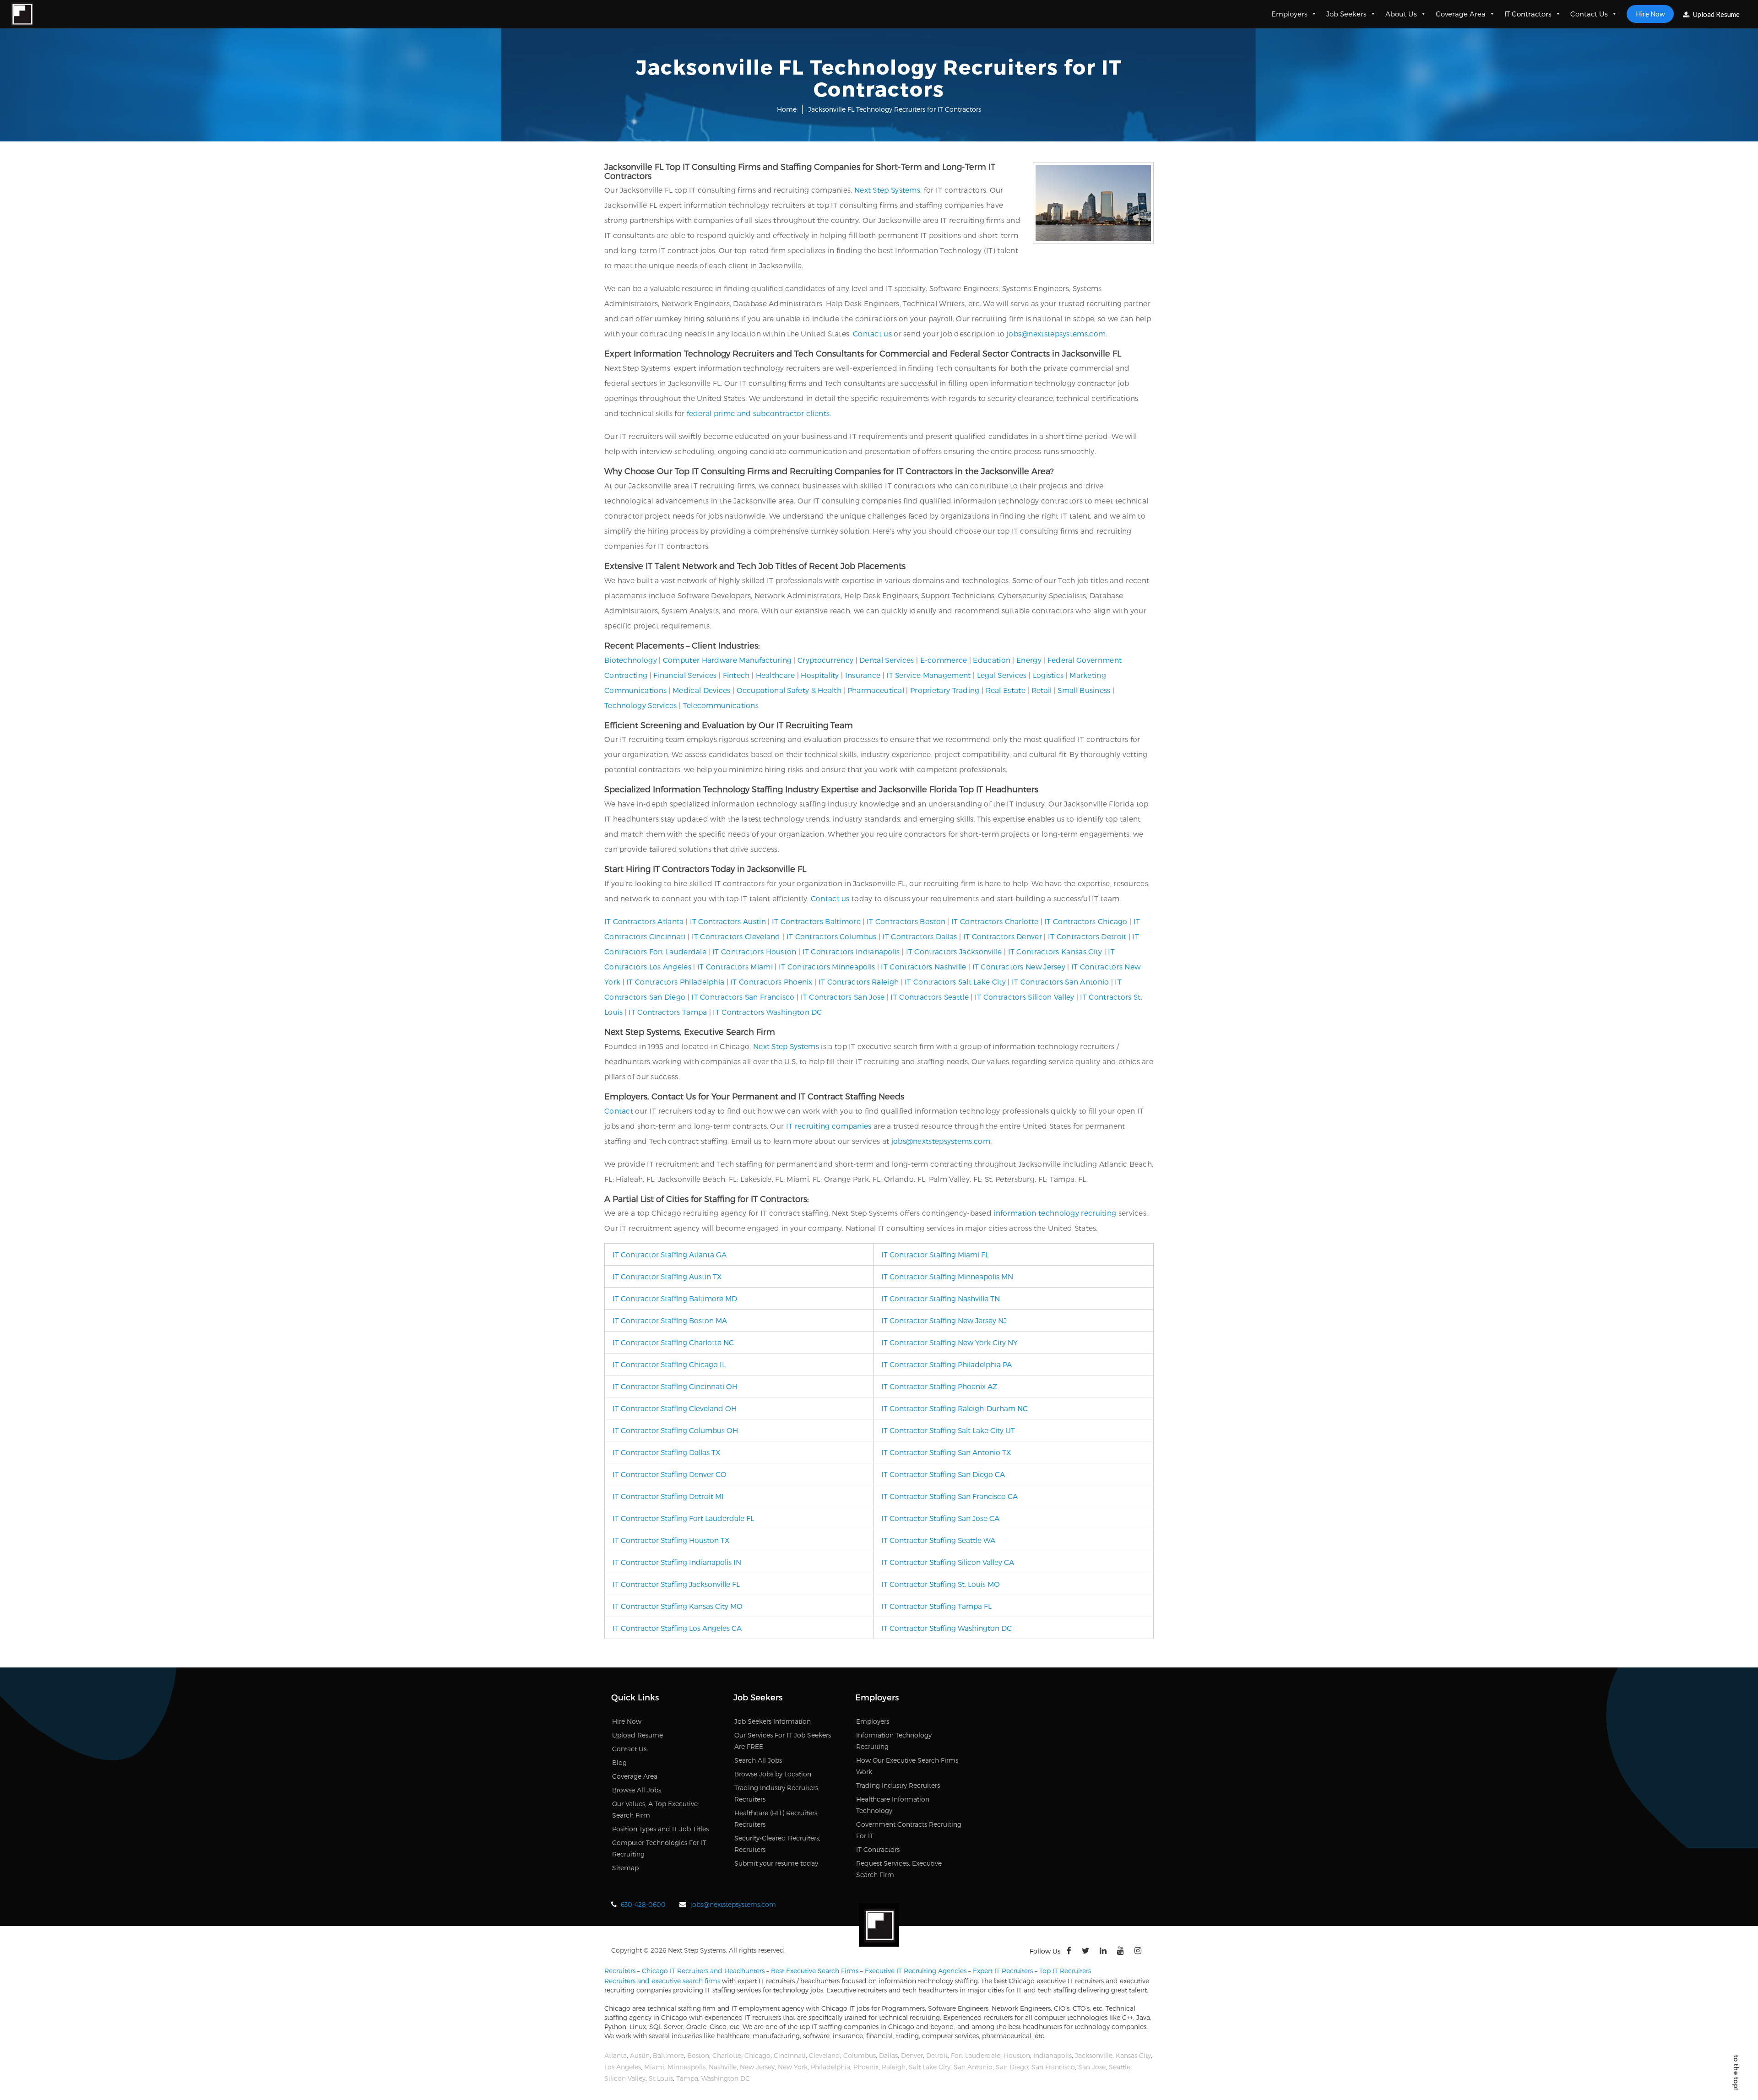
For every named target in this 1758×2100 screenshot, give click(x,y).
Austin (640, 2055)
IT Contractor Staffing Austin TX (667, 1276)
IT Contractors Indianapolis (851, 951)
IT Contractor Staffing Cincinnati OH (675, 1386)
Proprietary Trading (945, 690)
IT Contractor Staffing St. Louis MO (941, 1584)
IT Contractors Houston (754, 951)
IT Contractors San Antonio (1061, 982)
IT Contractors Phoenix (771, 982)
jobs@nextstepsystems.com (1056, 333)
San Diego (1012, 2067)
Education (992, 660)
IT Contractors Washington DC (767, 1012)
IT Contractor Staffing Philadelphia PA (947, 1364)
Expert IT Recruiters (1003, 1971)
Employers (1289, 14)
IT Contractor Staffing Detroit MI (668, 1496)
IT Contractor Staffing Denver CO (670, 1474)
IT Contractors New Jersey (1019, 966)
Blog (619, 1762)
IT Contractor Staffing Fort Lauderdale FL (683, 1518)
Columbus (860, 2055)
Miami (654, 2067)
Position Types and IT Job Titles (660, 1829)
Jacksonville (1094, 2055)
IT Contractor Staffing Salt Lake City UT (948, 1430)
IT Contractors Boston (906, 921)
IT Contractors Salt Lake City (955, 982)
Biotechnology (631, 660)
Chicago (757, 2055)
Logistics (1048, 675)
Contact (619, 1111)
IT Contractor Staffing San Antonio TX (946, 1452)
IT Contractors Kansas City (1055, 951)
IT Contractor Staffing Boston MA (670, 1320)
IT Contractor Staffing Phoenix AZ (939, 1386)
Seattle (1120, 2067)
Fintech (736, 675)
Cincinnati (790, 2055)
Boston (698, 2055)
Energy (1029, 660)
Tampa (687, 2078)
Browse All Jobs (637, 1790)
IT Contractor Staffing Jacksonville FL (676, 1584)
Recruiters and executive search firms (662, 1981)
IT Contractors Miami (735, 966)
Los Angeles (623, 2067)
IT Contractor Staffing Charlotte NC (673, 1342)
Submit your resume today (776, 1863)
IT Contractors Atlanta (644, 921)
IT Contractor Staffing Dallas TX (666, 1452)
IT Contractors (1528, 14)
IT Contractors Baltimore (816, 921)
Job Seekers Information (773, 1721)
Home (787, 109)
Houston (1017, 2055)
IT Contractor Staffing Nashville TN (941, 1298)
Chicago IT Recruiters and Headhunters (703, 1971)
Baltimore (668, 2055)
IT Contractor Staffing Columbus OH (675, 1430)
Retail (1042, 690)
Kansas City (1133, 2055)
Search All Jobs (758, 1760)
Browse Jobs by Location (773, 1774)
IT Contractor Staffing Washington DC (947, 1628)
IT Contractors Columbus (832, 936)
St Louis (661, 2078)
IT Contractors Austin (728, 921)
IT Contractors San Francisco (743, 997)
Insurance (863, 675)
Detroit (937, 2055)
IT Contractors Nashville (923, 966)
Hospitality (820, 675)
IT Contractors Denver (1003, 936)
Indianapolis (1053, 2055)
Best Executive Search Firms (815, 1971)
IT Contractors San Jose (843, 997)
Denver (912, 2055)
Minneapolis (686, 2067)
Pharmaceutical (876, 690)
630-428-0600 (643, 1904)
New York (793, 2067)
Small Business (1084, 690)
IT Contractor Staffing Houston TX (671, 1540)
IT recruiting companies (829, 1126)
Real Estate (1006, 690)
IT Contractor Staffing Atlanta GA (670, 1254)
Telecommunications (721, 705)
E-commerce (944, 660)
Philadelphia (830, 2067)
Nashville (723, 2067)
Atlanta (616, 2055)
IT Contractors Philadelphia (675, 982)
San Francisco (1053, 2067)
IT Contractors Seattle (930, 997)
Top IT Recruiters (1065, 1971)
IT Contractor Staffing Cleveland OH (675, 1408)
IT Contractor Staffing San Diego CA (943, 1474)
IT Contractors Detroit (1087, 936)
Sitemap (625, 1868)
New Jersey (757, 2067)
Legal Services (1002, 675)
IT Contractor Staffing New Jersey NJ (944, 1320)
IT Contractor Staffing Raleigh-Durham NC (955, 1408)
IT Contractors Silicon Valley (1025, 997)
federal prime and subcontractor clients (758, 413)
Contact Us (1589, 14)
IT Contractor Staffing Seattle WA (938, 1540)
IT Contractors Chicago (1086, 921)
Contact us (872, 333)
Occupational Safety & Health (789, 690)
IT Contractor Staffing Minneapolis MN (947, 1276)
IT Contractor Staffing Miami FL (935, 1254)
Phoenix (866, 2067)
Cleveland (825, 2055)
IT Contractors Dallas (920, 936)
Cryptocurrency (825, 660)
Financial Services (685, 675)
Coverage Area (1461, 14)
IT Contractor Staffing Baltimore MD (675, 1298)
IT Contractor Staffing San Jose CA (940, 1518)
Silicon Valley (625, 2078)
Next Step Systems (887, 190)
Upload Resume (1716, 14)
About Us (1401, 14)
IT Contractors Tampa (668, 1012)
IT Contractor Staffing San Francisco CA (950, 1496)
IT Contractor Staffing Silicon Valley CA (948, 1562)
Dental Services (887, 660)
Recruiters (620, 1971)
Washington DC (726, 2078)
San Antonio (973, 2067)
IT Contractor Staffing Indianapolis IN (677, 1562)
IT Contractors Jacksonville (954, 951)
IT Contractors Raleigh (859, 982)
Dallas (888, 2055)
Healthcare (776, 675)
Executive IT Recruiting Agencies (916, 1971)
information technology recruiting (1055, 1213)
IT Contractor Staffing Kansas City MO (678, 1606)
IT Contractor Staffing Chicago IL (669, 1364)
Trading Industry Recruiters (898, 1785)
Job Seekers (1346, 14)
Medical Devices (702, 690)
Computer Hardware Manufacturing (727, 660)
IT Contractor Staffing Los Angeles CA (677, 1628)
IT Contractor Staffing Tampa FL (936, 1606)
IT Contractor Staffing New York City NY (950, 1342)
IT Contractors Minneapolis (827, 966)
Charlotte (727, 2055)
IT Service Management (928, 675)
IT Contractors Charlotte (995, 921)
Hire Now (1650, 14)
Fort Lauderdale (976, 2055)
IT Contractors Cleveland (736, 936)
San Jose (1092, 2067)
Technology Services (641, 705)
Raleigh (894, 2067)
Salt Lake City (930, 2067)
